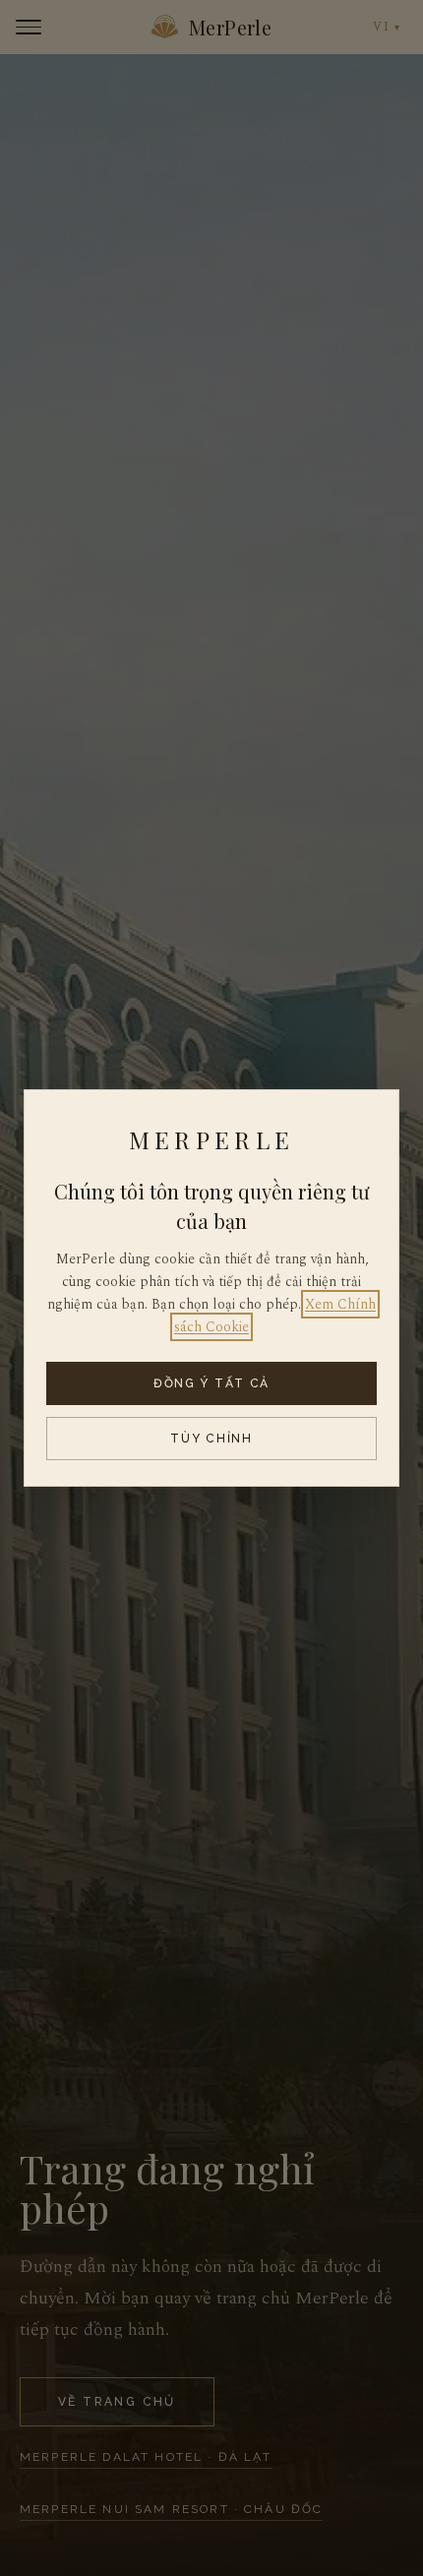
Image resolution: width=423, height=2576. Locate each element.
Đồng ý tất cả (211, 1383)
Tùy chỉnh (211, 1439)
